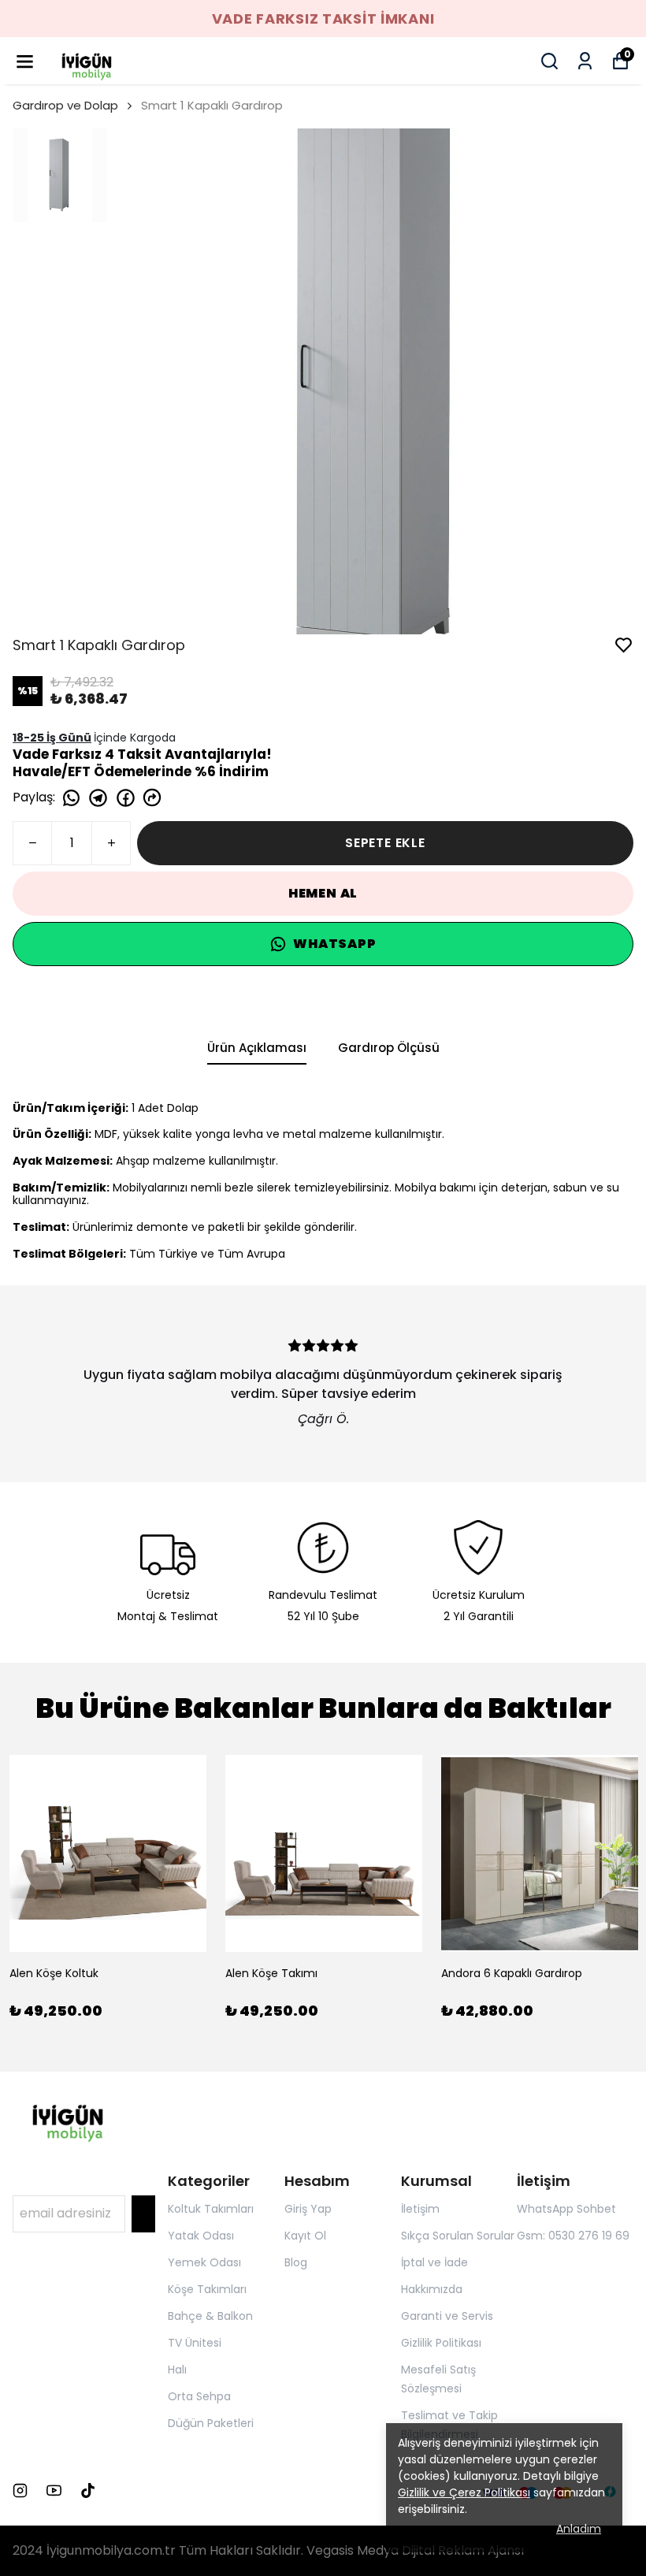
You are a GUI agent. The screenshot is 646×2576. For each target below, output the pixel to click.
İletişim (420, 2209)
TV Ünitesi (195, 2343)
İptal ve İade (434, 2262)
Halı (177, 2370)
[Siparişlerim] (585, 61)
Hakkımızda (432, 2289)
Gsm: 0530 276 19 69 (573, 2236)
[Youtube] (54, 2491)
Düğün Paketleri (211, 2423)
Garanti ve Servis (447, 2316)
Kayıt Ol (305, 2236)
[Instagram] (20, 2491)
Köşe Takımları (207, 2289)
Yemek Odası (204, 2262)
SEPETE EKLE (385, 843)
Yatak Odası (201, 2236)
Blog (296, 2262)
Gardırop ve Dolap (65, 105)
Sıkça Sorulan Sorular (458, 2236)
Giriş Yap (308, 2209)
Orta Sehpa (199, 2396)
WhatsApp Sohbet (566, 2209)
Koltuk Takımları (211, 2209)
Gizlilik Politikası (441, 2343)
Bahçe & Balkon (210, 2316)
